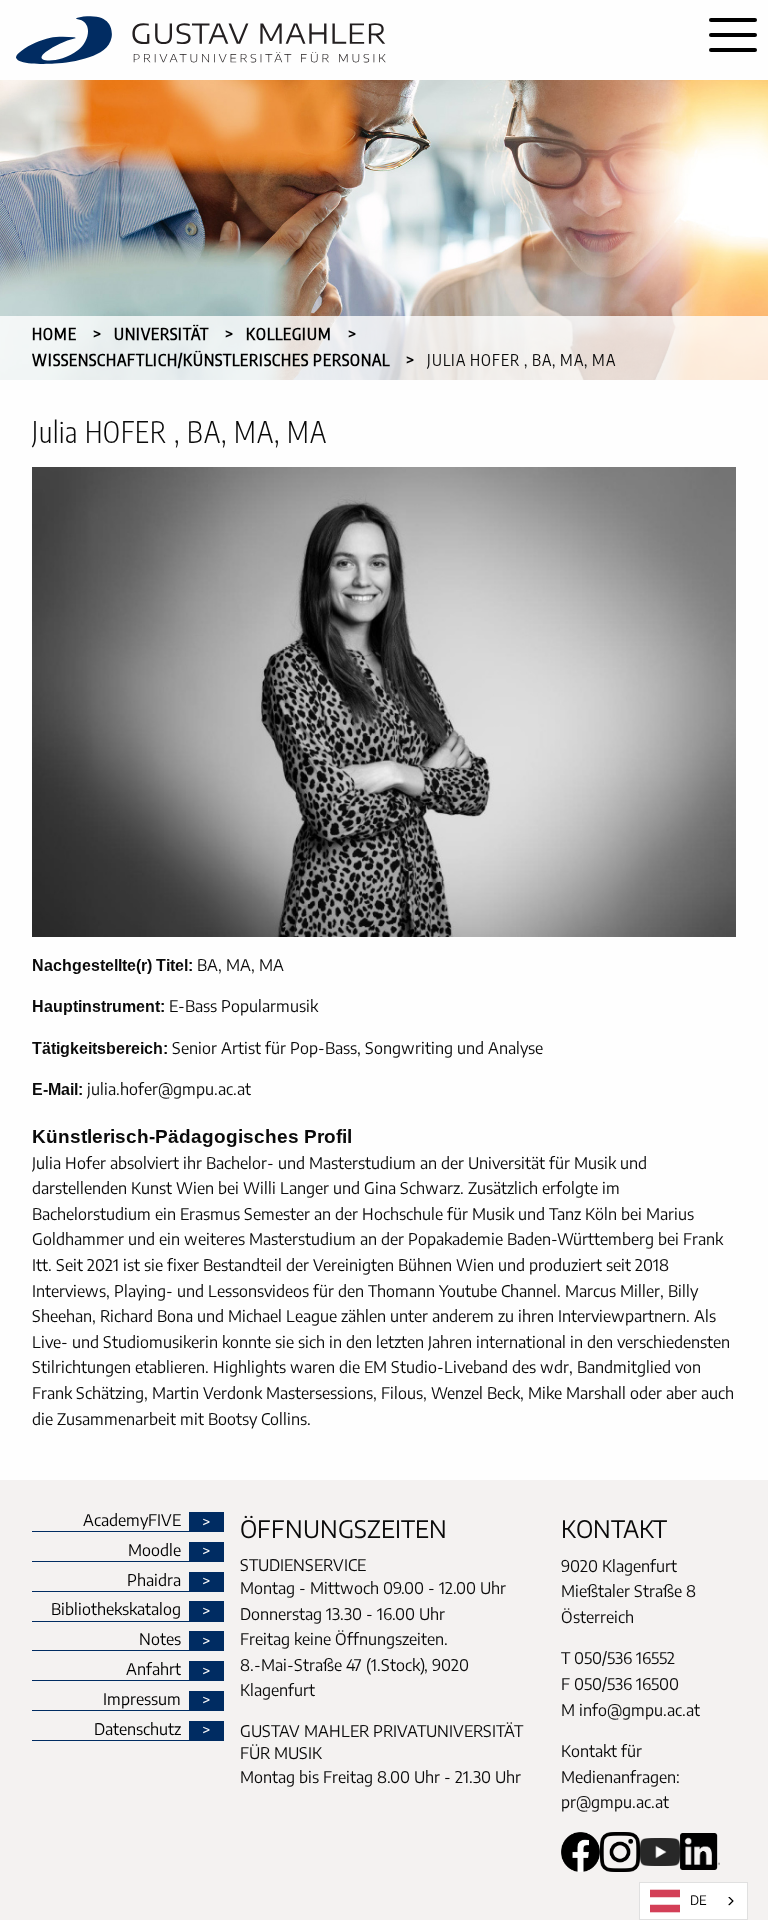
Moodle (154, 1551)
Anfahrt (153, 1670)
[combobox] (693, 1901)
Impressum (142, 1700)
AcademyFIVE (132, 1521)
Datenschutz (137, 1730)
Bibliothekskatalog (116, 1610)
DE (698, 1900)
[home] (349, 40)
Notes (160, 1640)
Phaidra (154, 1581)
